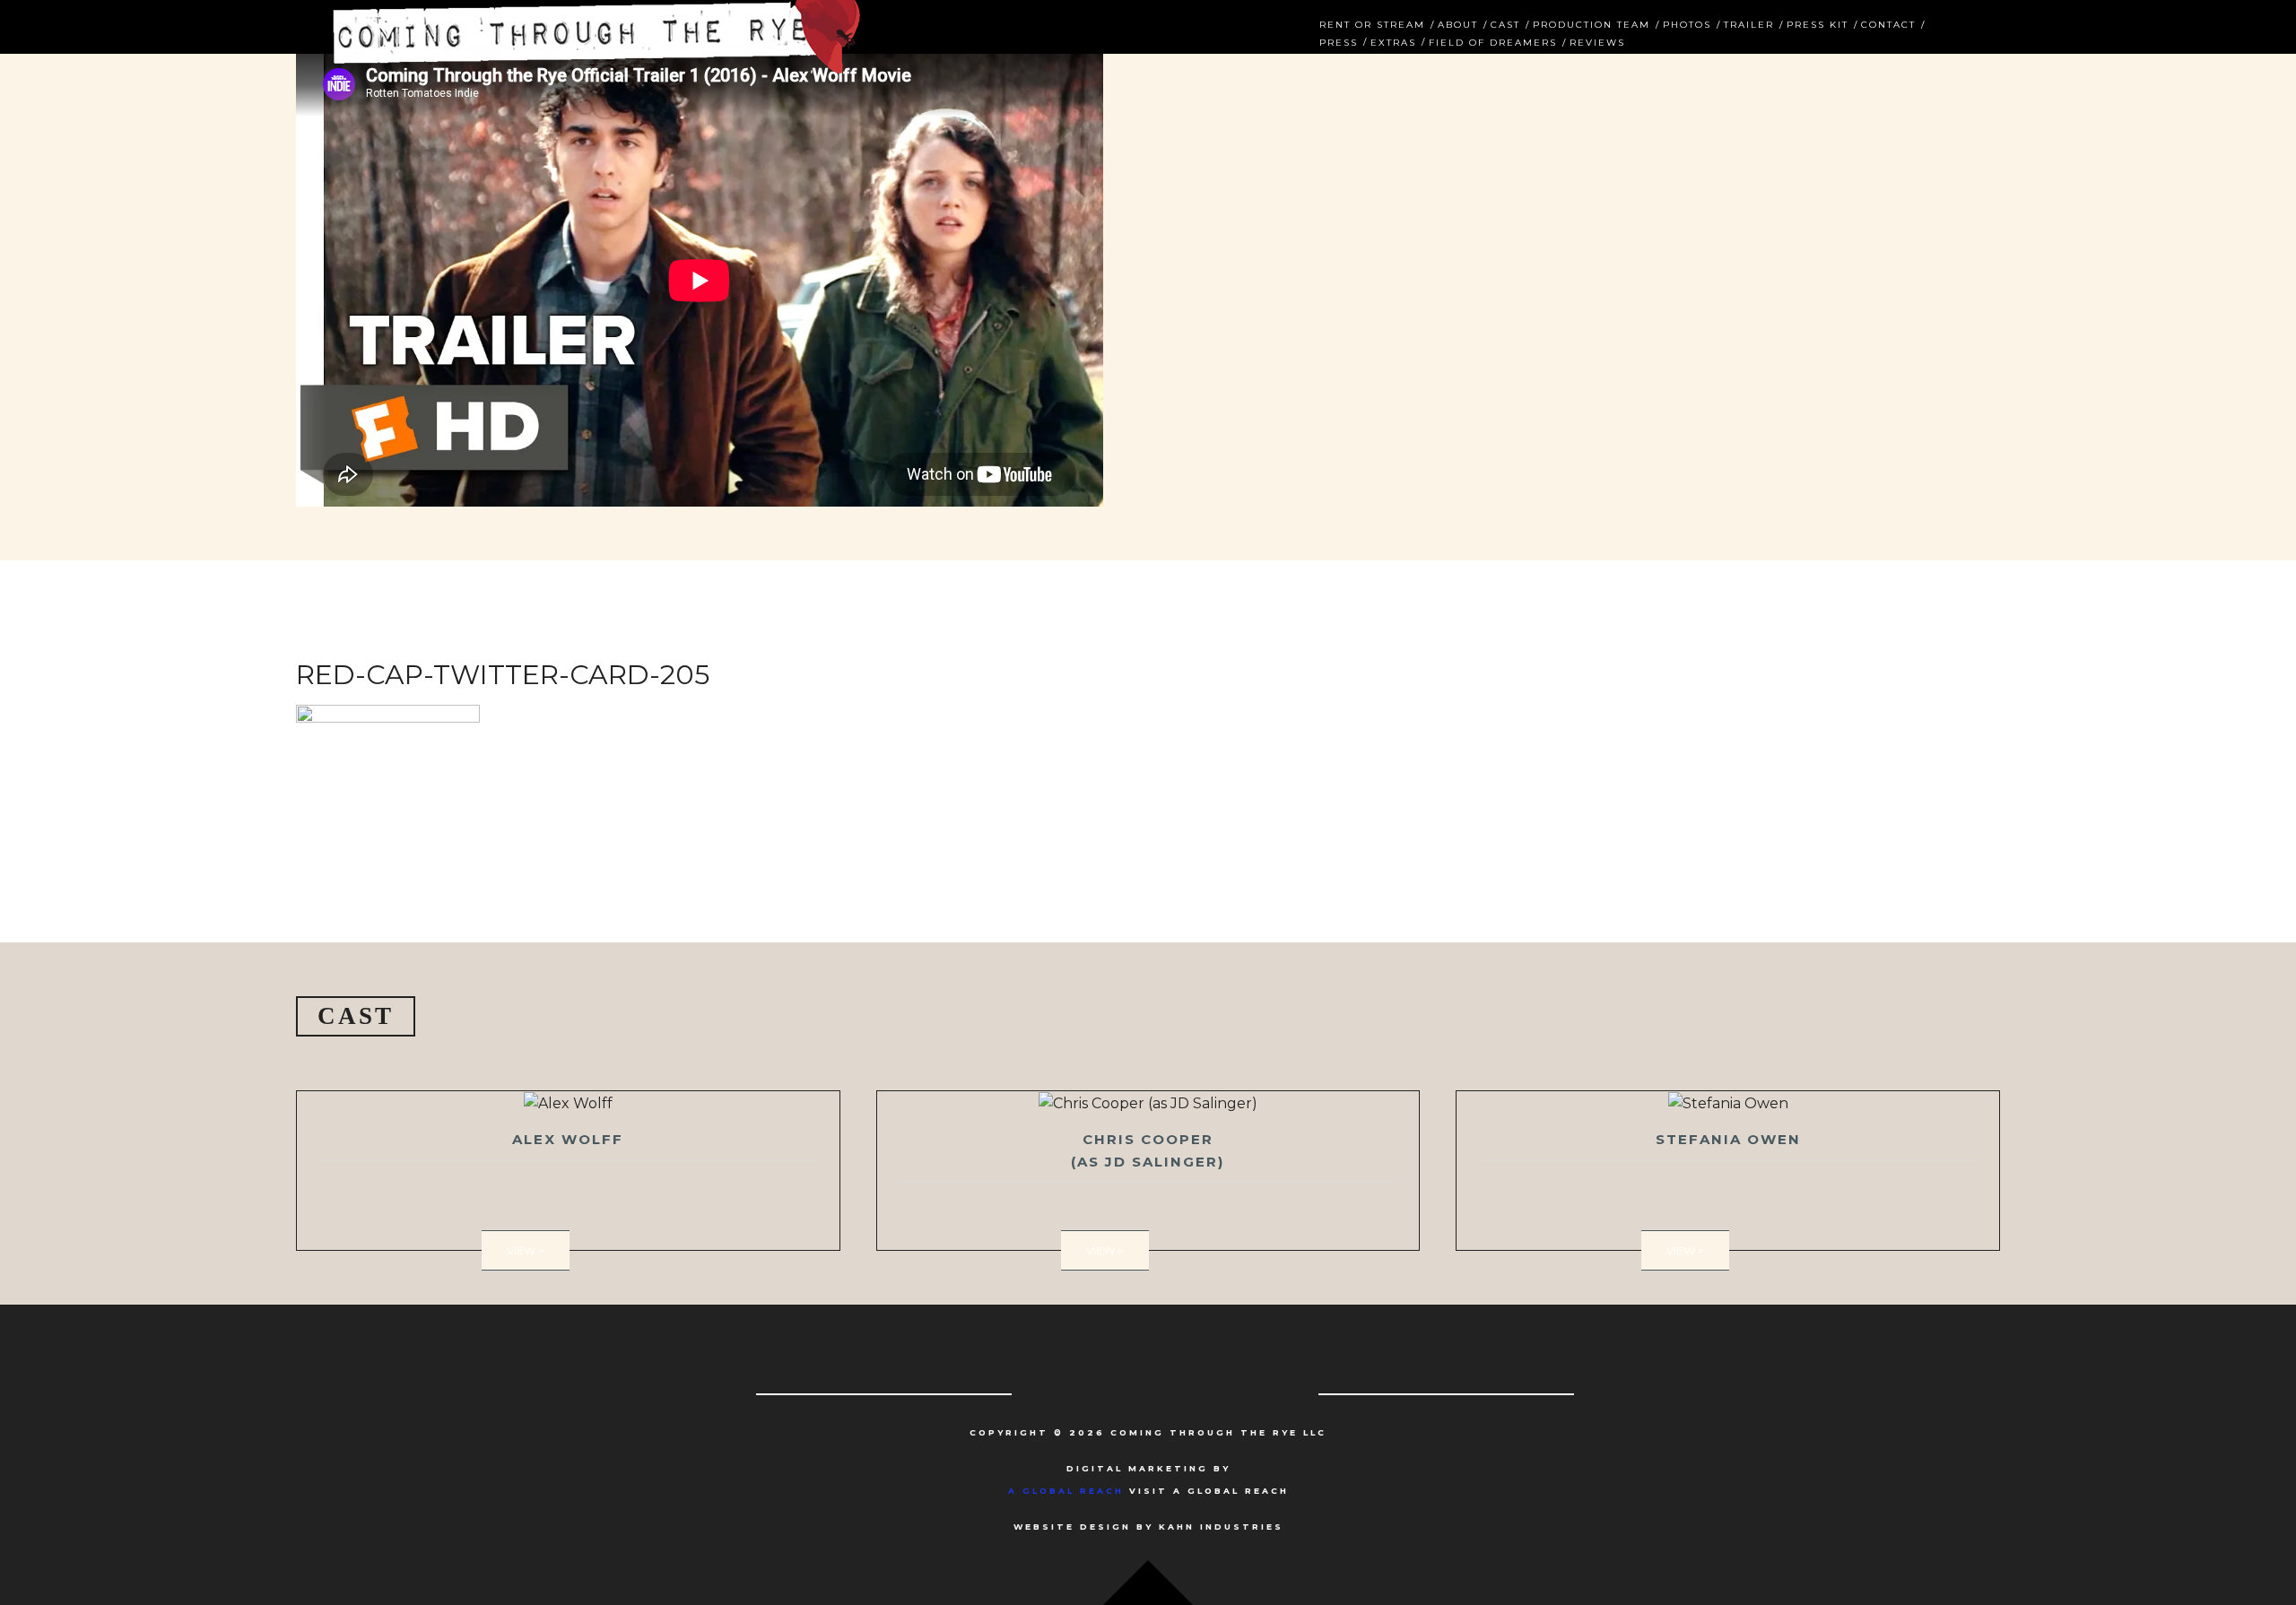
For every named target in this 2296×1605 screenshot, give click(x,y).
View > (526, 1250)
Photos (1687, 23)
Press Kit (1818, 23)
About (1458, 23)
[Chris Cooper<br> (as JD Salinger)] (1148, 1171)
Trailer (1749, 23)
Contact (1888, 23)
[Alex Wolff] (568, 1171)
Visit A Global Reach (1148, 1491)
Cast (1505, 23)
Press (1339, 41)
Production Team (1592, 23)
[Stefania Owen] (1728, 1171)
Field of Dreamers (1493, 41)
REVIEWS (1597, 41)
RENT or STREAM (1372, 23)
